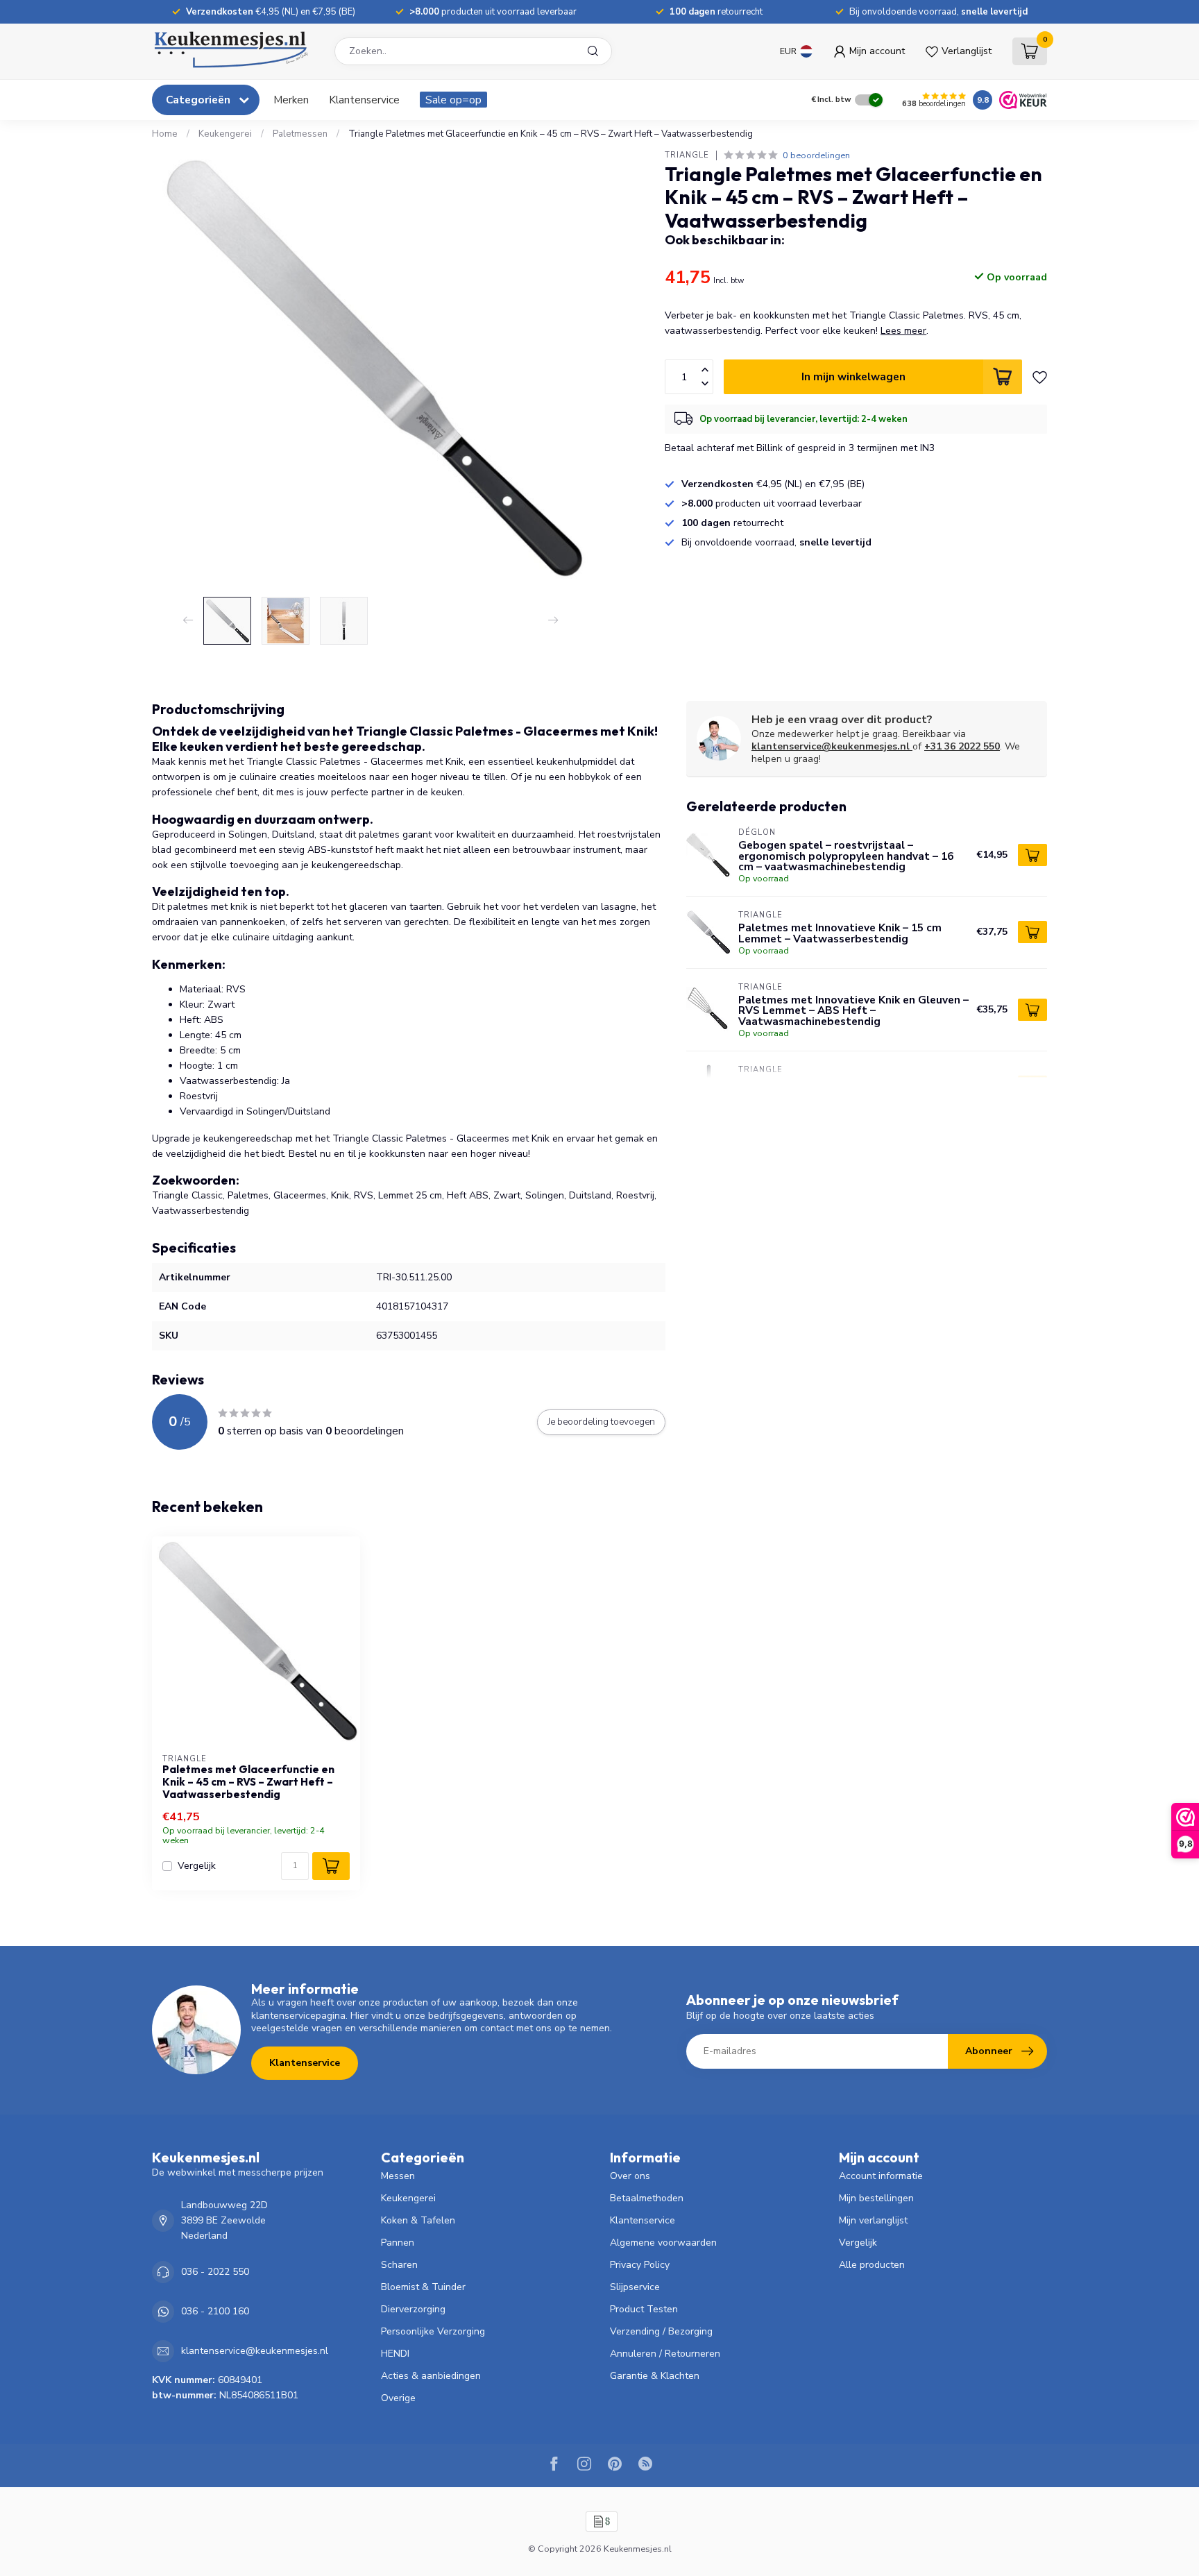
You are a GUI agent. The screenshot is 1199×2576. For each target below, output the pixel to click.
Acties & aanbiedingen (431, 2376)
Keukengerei (225, 134)
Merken (291, 100)
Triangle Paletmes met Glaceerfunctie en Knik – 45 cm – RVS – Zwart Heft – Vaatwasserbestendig (551, 134)
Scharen (399, 2265)
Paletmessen (300, 134)
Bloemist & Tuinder (423, 2287)
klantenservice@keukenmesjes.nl (831, 746)
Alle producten (872, 2265)
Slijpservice (635, 2287)
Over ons (630, 2176)
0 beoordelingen (816, 155)
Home (165, 134)
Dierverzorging (413, 2309)
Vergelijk (197, 1866)
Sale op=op (453, 100)
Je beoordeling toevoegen (601, 1422)
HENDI (395, 2354)
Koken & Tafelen (418, 2220)
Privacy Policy (640, 2265)
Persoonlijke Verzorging (433, 2331)
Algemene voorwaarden (663, 2243)
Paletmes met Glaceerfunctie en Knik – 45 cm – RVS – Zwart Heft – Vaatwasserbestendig (248, 1782)
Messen (398, 2176)
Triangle (687, 155)
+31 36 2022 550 (962, 746)
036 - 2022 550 (215, 2272)
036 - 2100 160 (215, 2311)
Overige (398, 2398)
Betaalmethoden (647, 2198)
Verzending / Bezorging (661, 2331)
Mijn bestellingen (876, 2198)
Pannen (398, 2243)
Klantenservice (364, 100)
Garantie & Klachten (655, 2376)
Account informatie (881, 2176)
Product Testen (644, 2309)
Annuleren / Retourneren (665, 2354)
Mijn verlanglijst (873, 2220)
